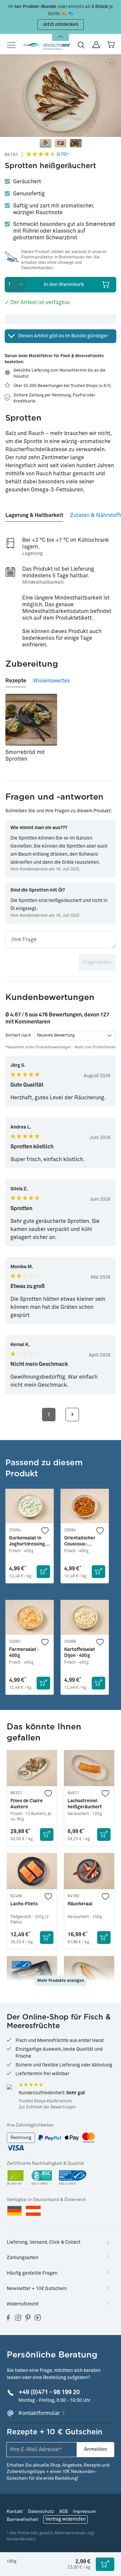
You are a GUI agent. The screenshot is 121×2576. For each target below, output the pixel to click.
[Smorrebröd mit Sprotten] (31, 720)
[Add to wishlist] (112, 64)
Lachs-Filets (24, 1904)
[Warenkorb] (111, 45)
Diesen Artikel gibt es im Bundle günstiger (63, 336)
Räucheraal (80, 1904)
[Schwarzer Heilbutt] (89, 1974)
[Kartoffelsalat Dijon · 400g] (85, 1617)
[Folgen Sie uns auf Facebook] (8, 2318)
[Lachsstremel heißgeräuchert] (89, 1768)
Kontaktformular (39, 2413)
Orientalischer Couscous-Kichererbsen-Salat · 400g (80, 1541)
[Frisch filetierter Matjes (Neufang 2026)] (32, 1974)
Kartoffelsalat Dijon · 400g (80, 1653)
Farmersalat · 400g (24, 1653)
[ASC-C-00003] (42, 2178)
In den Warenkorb (64, 284)
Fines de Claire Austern (27, 1804)
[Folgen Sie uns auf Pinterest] (28, 2318)
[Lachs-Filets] (32, 1871)
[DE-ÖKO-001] (16, 2178)
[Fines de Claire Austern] (32, 1768)
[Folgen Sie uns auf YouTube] (38, 2318)
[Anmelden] (96, 45)
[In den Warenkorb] (43, 1572)
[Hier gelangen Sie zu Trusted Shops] (9, 2087)
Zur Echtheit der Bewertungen (47, 2107)
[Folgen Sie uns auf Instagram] (18, 2318)
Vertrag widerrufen (66, 2519)
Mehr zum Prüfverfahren (95, 1047)
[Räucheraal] (89, 1871)
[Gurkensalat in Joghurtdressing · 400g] (30, 1506)
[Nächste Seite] (72, 1415)
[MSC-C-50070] (73, 2178)
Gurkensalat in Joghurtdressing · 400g (28, 1541)
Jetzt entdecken (61, 25)
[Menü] (13, 45)
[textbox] (61, 940)
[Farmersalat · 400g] (30, 1617)
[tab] (34, 513)
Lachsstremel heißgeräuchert (85, 1804)
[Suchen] (81, 45)
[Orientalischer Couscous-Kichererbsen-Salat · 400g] (85, 1506)
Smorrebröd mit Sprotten (25, 756)
